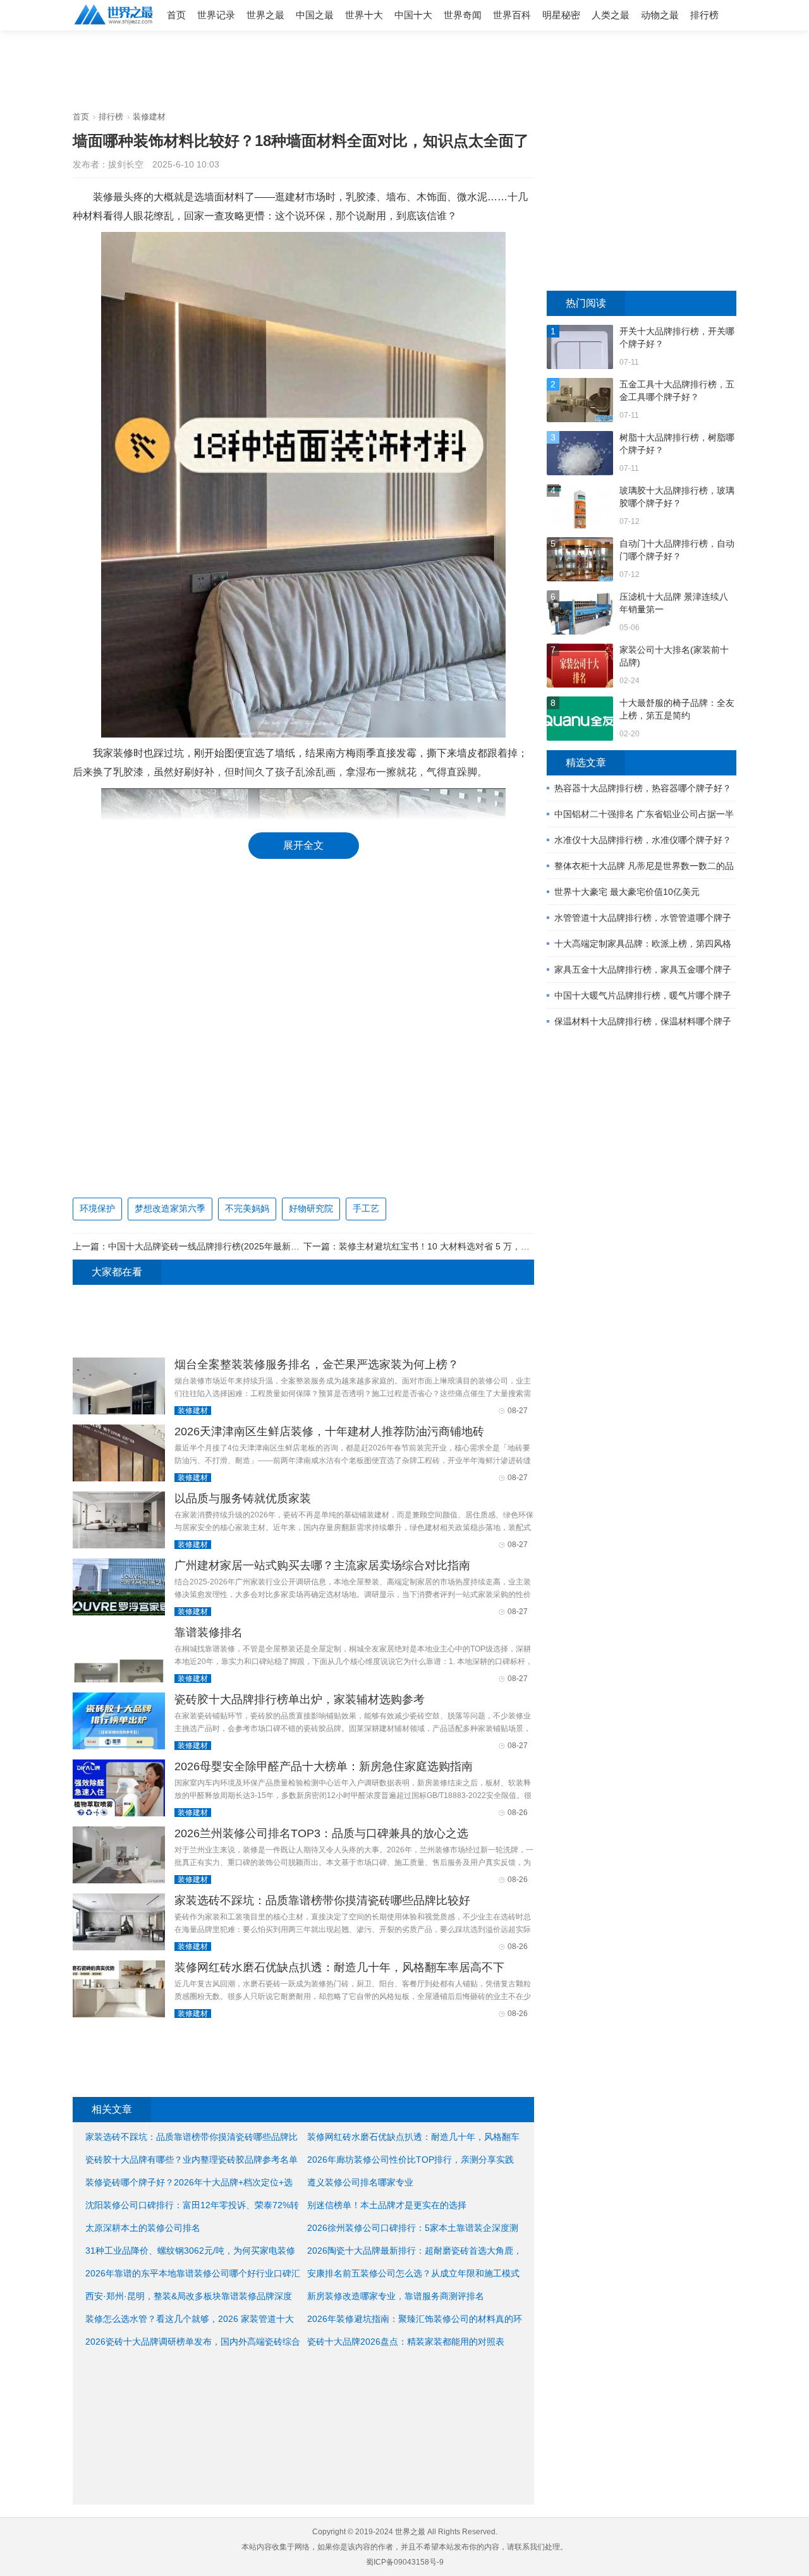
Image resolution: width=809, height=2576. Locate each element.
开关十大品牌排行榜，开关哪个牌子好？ (677, 337)
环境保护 (97, 1208)
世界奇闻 (463, 15)
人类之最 (611, 15)
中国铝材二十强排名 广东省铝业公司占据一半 (644, 814)
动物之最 (660, 15)
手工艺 (366, 1208)
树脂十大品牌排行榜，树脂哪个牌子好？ (677, 444)
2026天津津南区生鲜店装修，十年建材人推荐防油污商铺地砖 (329, 1431)
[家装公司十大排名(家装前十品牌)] (580, 667)
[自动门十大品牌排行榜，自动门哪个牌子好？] (580, 561)
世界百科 (512, 15)
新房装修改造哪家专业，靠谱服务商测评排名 (396, 2296)
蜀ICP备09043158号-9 (405, 2562)
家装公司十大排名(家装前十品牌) (674, 656)
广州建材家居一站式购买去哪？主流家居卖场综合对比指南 (322, 1565)
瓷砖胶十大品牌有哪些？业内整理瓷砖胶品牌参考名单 (192, 2160)
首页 (176, 15)
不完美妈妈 (247, 1208)
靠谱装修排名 (209, 1632)
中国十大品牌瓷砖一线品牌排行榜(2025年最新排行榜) (214, 1246)
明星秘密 (561, 15)
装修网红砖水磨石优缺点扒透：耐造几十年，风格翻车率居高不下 (339, 1967)
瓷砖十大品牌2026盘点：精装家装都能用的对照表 (406, 2342)
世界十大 (364, 15)
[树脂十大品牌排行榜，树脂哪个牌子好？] (580, 455)
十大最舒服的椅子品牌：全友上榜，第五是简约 (677, 709)
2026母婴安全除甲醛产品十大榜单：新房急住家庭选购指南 (324, 1766)
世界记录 (216, 15)
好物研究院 (311, 1208)
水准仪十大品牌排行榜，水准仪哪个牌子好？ (643, 840)
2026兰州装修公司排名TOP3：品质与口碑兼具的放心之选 (321, 1833)
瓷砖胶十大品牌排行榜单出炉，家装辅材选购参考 (300, 1699)
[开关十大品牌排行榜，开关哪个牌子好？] (580, 349)
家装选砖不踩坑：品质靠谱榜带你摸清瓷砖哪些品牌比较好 (322, 1900)
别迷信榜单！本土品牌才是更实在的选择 (387, 2205)
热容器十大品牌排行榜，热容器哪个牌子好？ (643, 788)
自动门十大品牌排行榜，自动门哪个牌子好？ (677, 550)
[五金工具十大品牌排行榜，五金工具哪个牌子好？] (580, 402)
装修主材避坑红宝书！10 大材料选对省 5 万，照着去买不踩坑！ (465, 1246)
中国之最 (315, 15)
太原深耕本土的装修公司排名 (143, 2228)
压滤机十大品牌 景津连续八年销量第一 (674, 603)
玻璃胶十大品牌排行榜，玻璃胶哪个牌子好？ (677, 497)
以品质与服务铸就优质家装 (243, 1498)
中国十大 (413, 15)
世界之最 (265, 15)
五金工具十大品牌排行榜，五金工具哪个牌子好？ (677, 391)
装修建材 (149, 117)
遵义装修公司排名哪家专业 (360, 2182)
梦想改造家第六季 (170, 1208)
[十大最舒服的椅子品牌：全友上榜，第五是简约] (580, 720)
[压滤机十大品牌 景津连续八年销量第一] (580, 614)
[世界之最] (114, 26)
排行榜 (704, 15)
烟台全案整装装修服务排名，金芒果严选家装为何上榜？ (317, 1364)
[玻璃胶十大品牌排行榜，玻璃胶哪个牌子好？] (580, 508)
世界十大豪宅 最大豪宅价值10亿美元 (627, 892)
